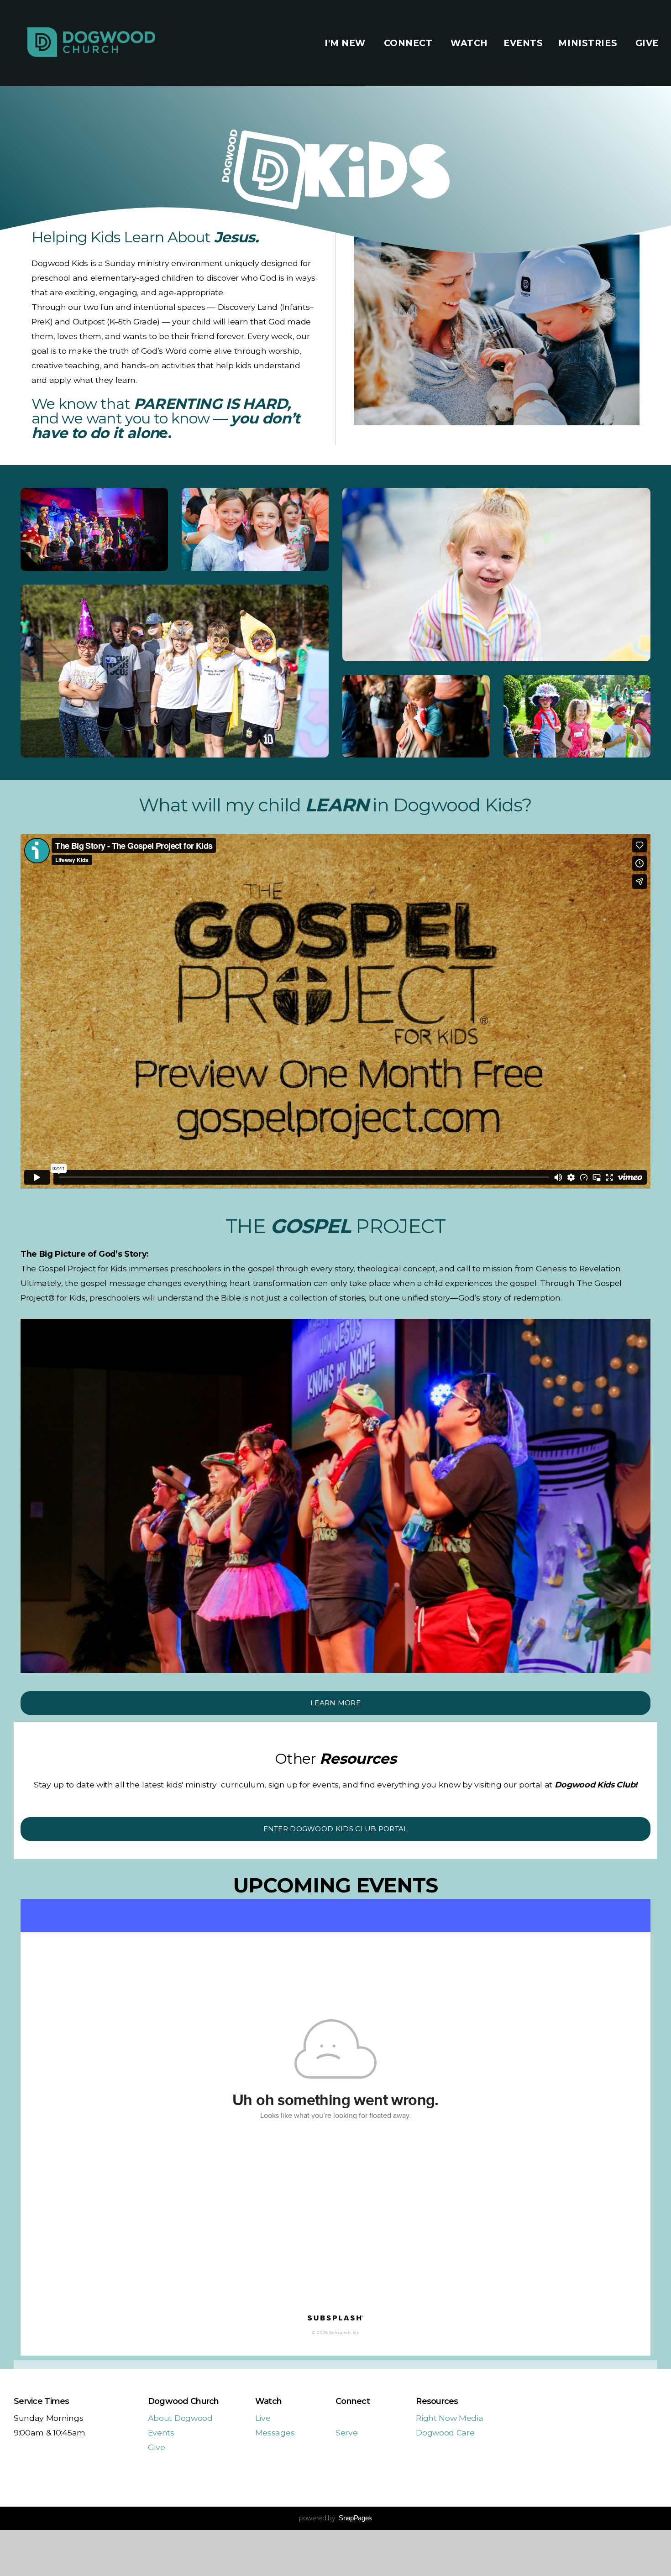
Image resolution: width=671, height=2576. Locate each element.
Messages (275, 2432)
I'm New (346, 43)
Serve (346, 2432)
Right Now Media (449, 2418)
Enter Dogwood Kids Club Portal (336, 1829)
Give (647, 43)
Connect (410, 43)
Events (523, 43)
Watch (469, 43)
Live (263, 2418)
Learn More (335, 1703)
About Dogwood (180, 2418)
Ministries (589, 43)
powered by (335, 2518)
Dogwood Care (445, 2432)
